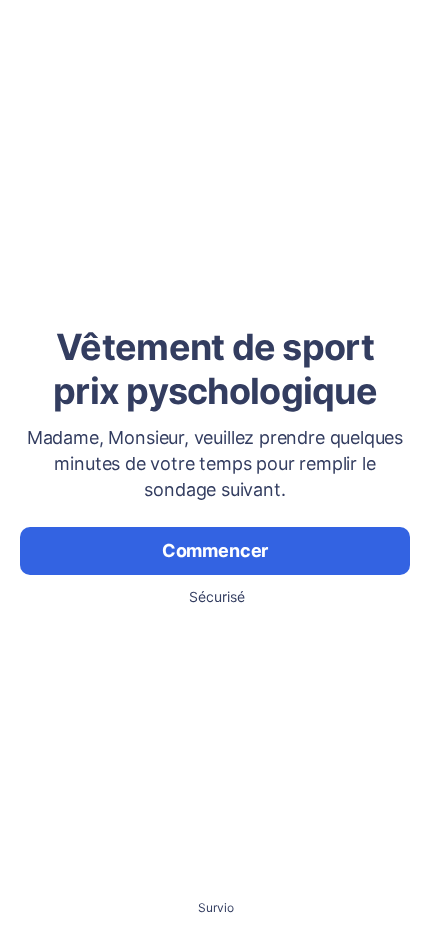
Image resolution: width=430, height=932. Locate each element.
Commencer (215, 550)
